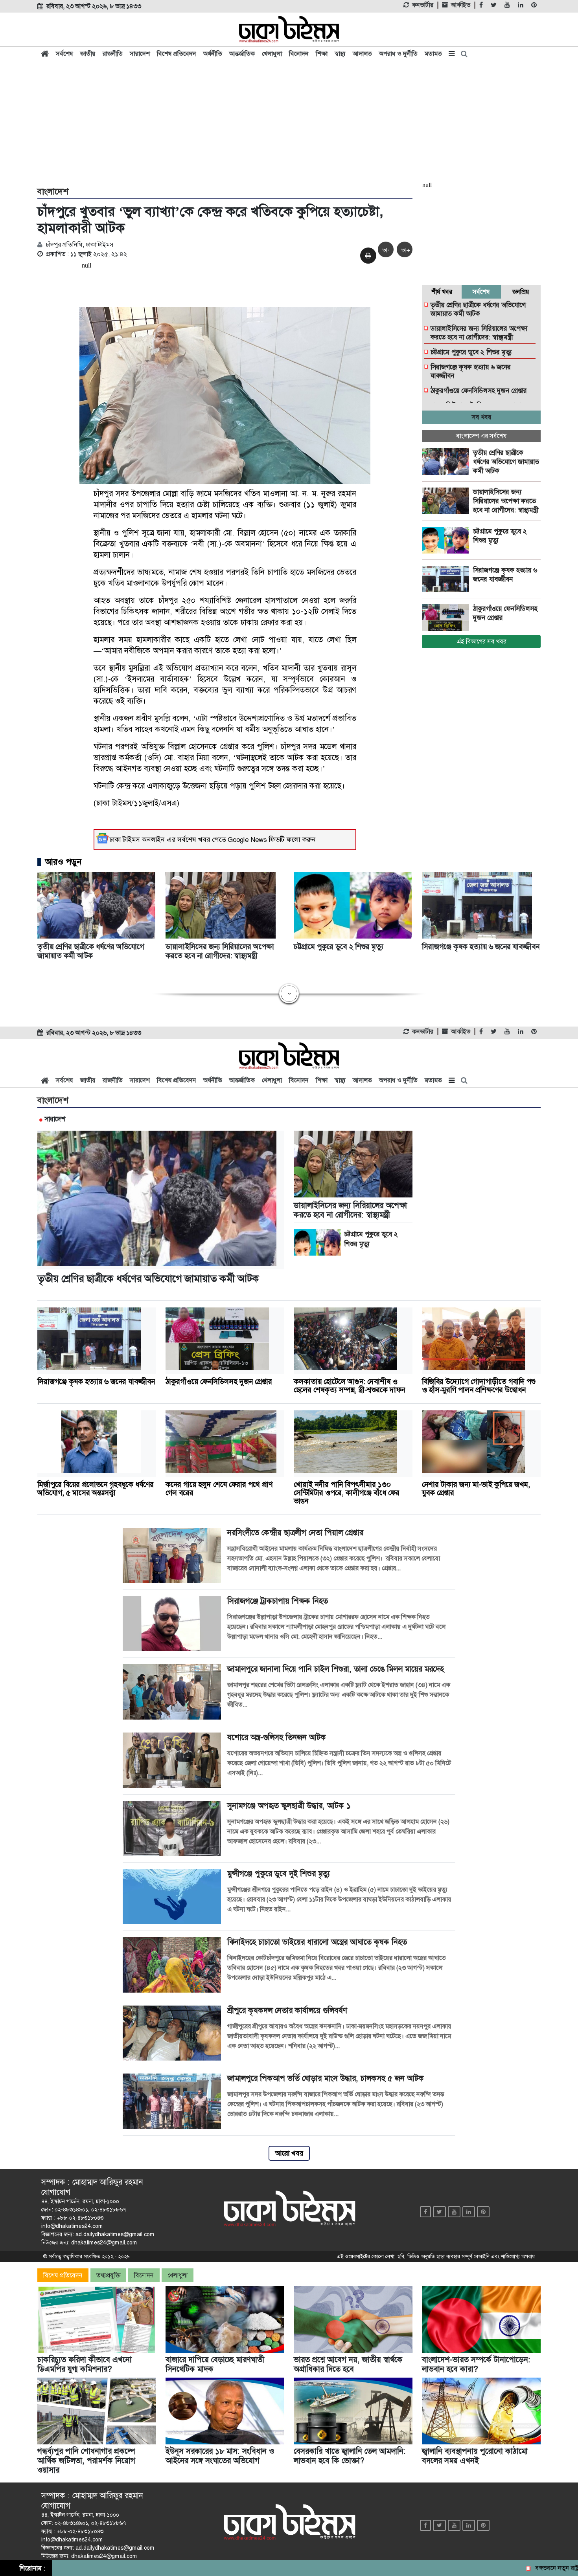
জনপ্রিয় (521, 292)
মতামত (433, 54)
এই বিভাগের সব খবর (481, 641)
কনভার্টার (423, 5)
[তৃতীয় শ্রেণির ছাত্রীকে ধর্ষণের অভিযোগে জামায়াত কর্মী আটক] (447, 462)
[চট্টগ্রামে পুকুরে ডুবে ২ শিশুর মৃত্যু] (447, 540)
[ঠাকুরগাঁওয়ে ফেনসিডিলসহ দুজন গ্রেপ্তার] (447, 618)
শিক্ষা (322, 54)
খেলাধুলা (272, 54)
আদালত (362, 54)
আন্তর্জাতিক (242, 54)
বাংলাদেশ (53, 192)
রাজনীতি (113, 54)
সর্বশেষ (64, 54)
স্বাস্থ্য (340, 54)
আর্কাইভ (461, 5)
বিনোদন (299, 54)
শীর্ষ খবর (442, 292)
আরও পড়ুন (63, 862)
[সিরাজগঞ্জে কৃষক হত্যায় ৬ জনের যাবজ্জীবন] (447, 579)
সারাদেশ (140, 54)
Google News (247, 840)
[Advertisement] (289, 123)
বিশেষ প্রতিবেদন (177, 54)
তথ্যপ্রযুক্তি (108, 2275)
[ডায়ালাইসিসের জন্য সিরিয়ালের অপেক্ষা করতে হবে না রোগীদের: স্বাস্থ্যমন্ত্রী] (447, 501)
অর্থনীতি (213, 54)
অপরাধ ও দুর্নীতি (398, 54)
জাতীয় (88, 54)
